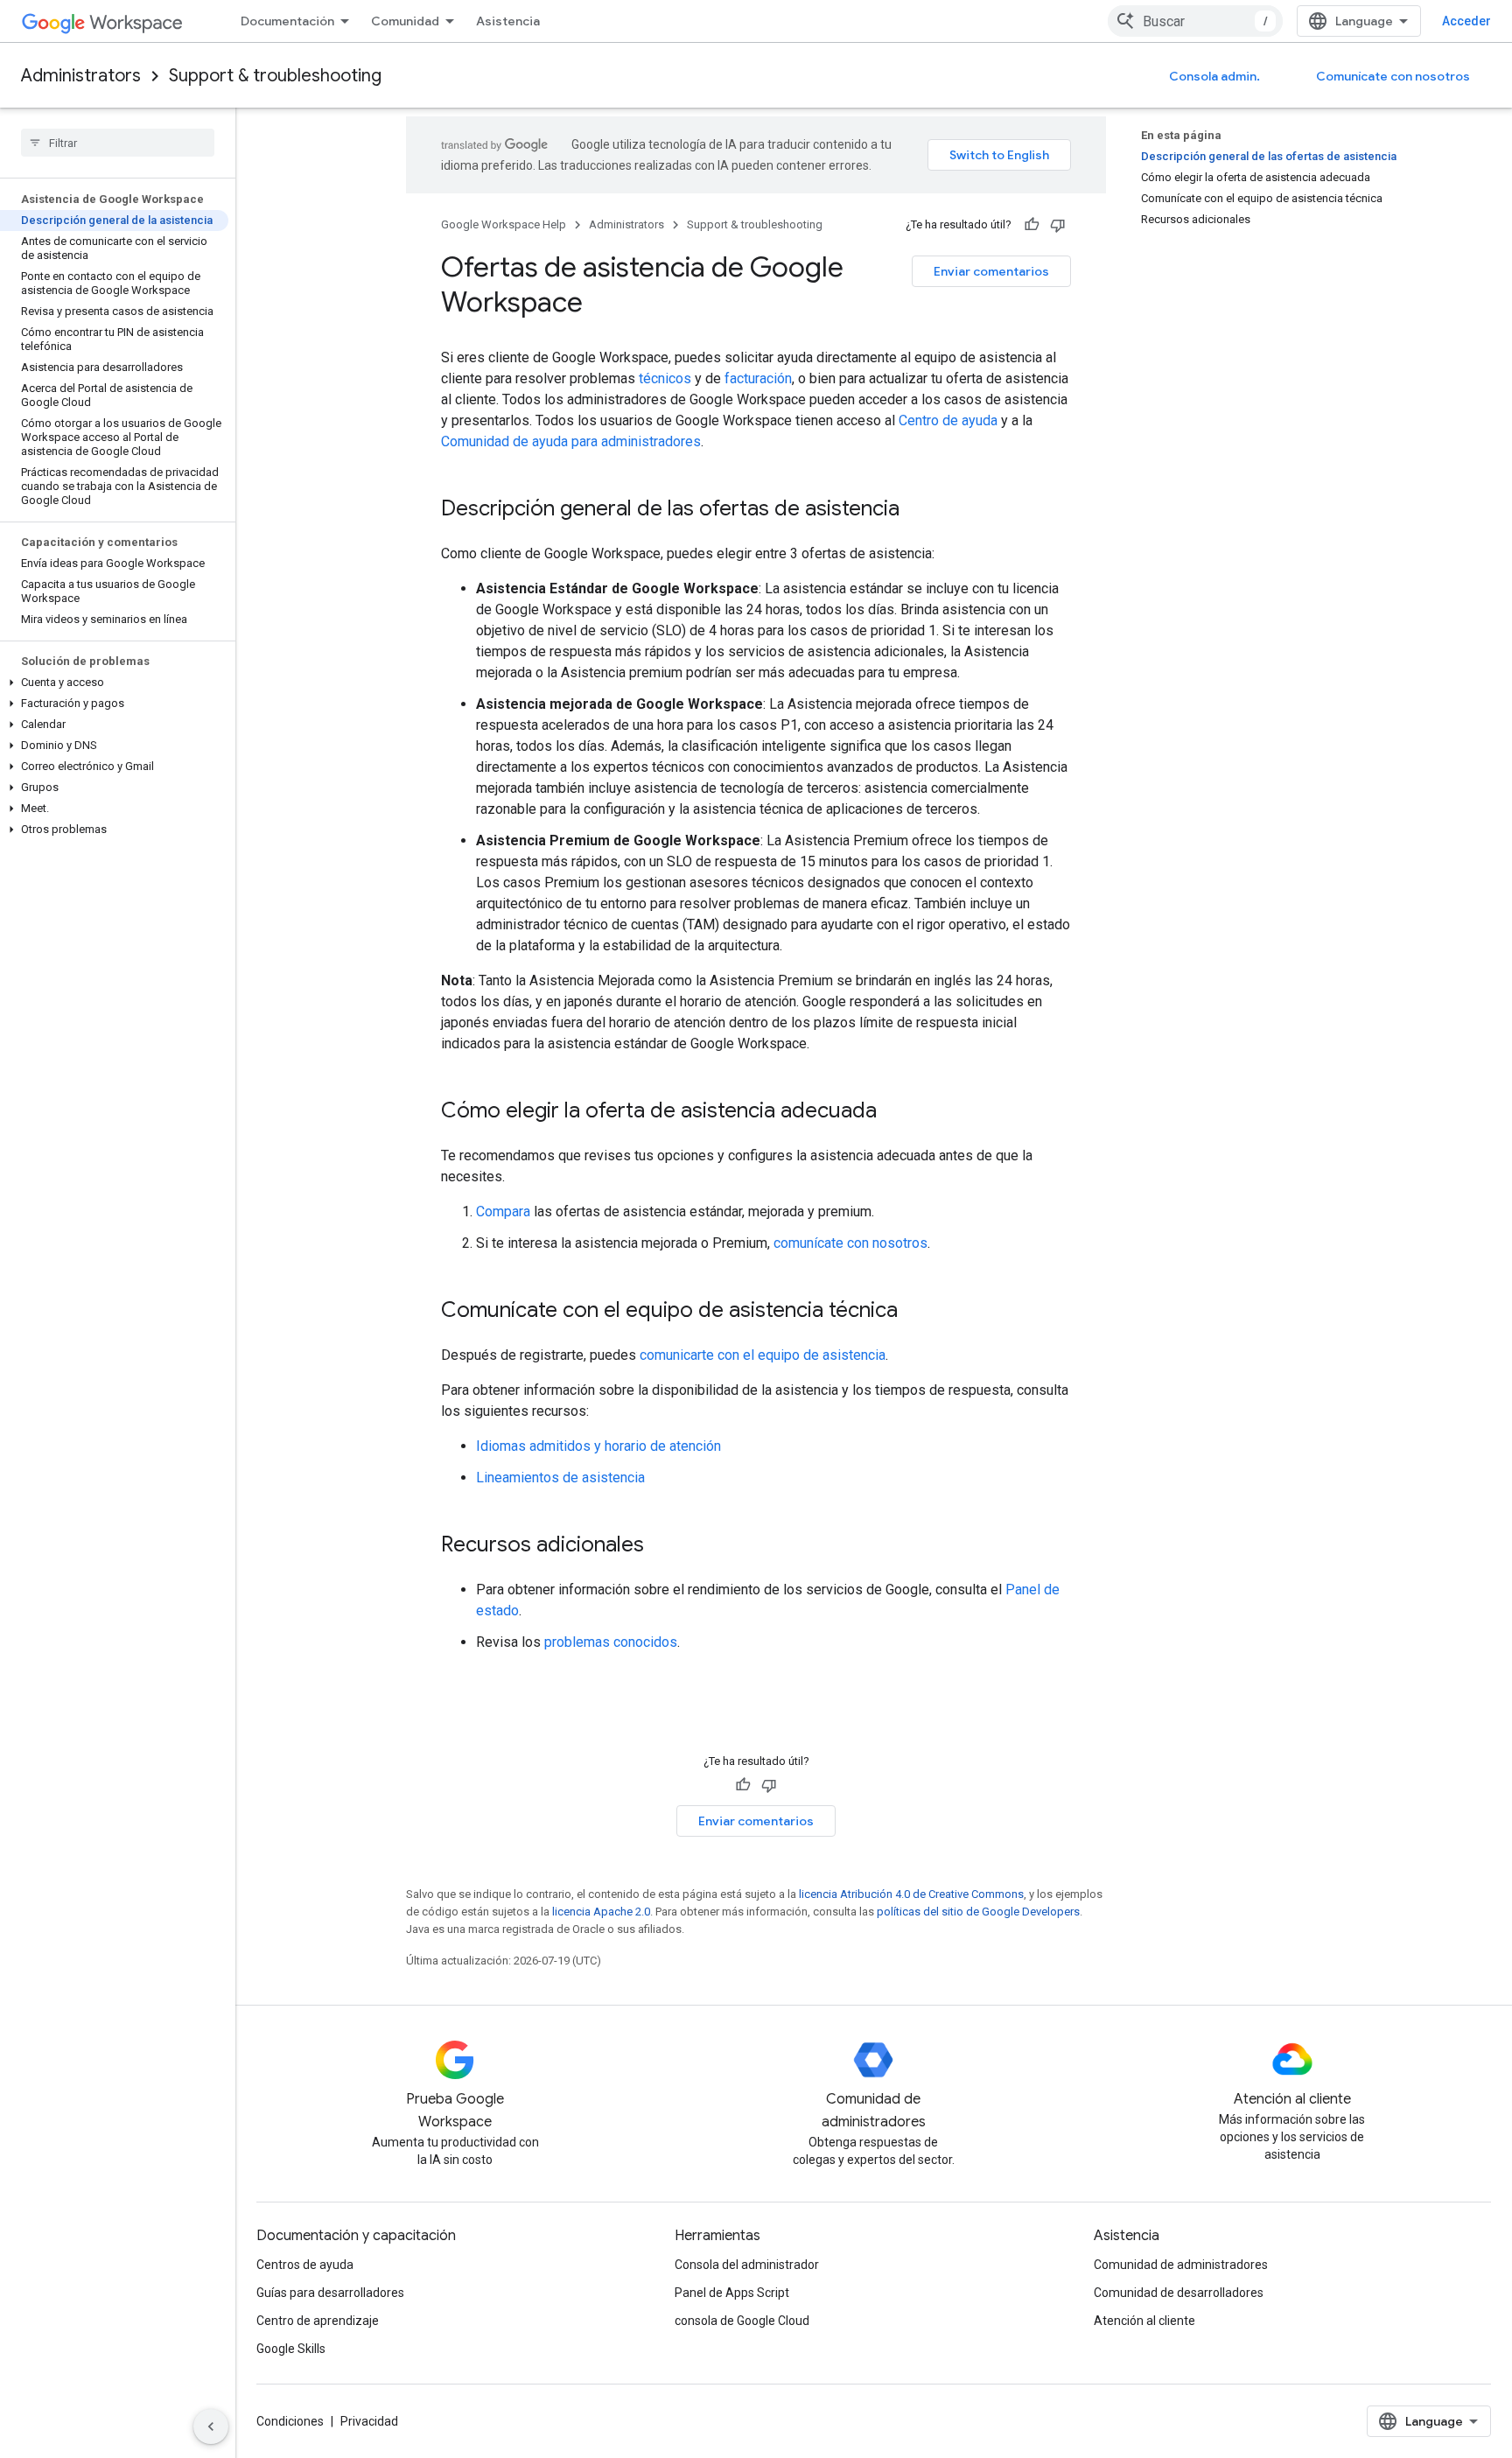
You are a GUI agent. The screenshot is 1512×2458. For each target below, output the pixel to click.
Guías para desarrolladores (330, 2293)
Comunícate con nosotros (1393, 76)
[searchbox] (118, 143)
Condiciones (290, 2421)
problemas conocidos (611, 1642)
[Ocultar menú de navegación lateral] (211, 2426)
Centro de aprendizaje (318, 2321)
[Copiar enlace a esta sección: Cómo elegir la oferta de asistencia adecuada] (894, 1112)
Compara (503, 1211)
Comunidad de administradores (1181, 2265)
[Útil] (1032, 225)
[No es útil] (1058, 225)
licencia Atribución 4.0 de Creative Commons (911, 1894)
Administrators (81, 76)
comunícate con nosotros (850, 1243)
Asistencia (508, 21)
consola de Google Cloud (742, 2321)
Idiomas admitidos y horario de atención (598, 1446)
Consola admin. (1214, 76)
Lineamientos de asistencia (560, 1478)
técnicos (665, 378)
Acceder (1466, 21)
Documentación (287, 21)
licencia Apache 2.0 (601, 1912)
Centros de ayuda (305, 2265)
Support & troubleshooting (275, 76)
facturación (758, 378)
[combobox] (1195, 21)
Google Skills (291, 2349)
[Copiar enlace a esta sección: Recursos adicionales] (661, 1546)
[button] (114, 683)
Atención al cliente (1144, 2321)
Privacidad (369, 2421)
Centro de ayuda (948, 420)
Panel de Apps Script (732, 2293)
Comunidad (405, 21)
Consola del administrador (747, 2265)
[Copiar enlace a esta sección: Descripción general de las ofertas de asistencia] (917, 510)
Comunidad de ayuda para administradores (571, 441)
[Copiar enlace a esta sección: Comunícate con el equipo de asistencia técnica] (915, 1312)
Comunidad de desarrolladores (1179, 2293)
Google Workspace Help (504, 224)
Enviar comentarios (991, 271)
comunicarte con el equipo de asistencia (763, 1355)
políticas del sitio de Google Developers (978, 1912)
